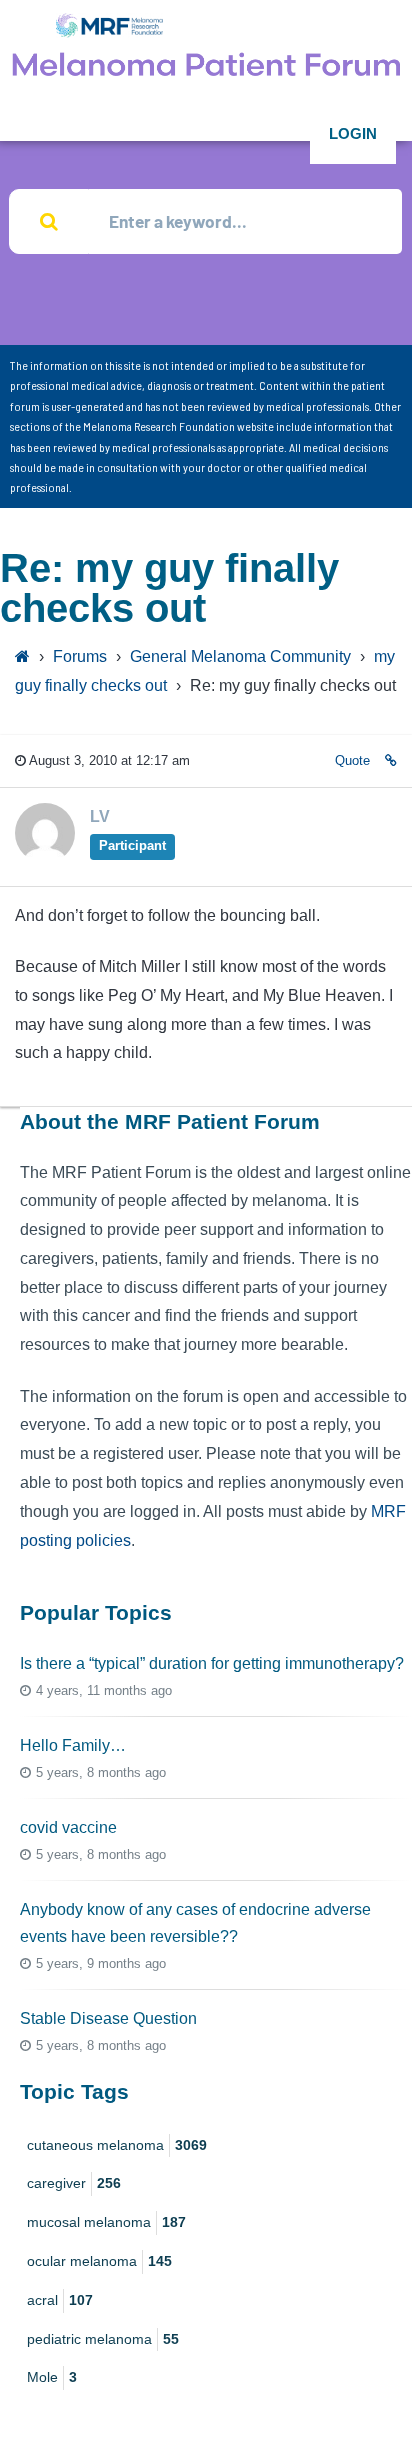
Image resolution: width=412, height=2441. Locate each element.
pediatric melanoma (103, 2339)
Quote (352, 760)
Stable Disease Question (108, 2018)
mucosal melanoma (106, 2222)
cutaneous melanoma (117, 2145)
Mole (52, 2377)
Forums (80, 656)
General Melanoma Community (240, 656)
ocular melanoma (99, 2261)
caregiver (74, 2183)
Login (353, 133)
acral (60, 2300)
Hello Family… (73, 1745)
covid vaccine (68, 1827)
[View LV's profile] (45, 856)
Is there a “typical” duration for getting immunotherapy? (212, 1663)
